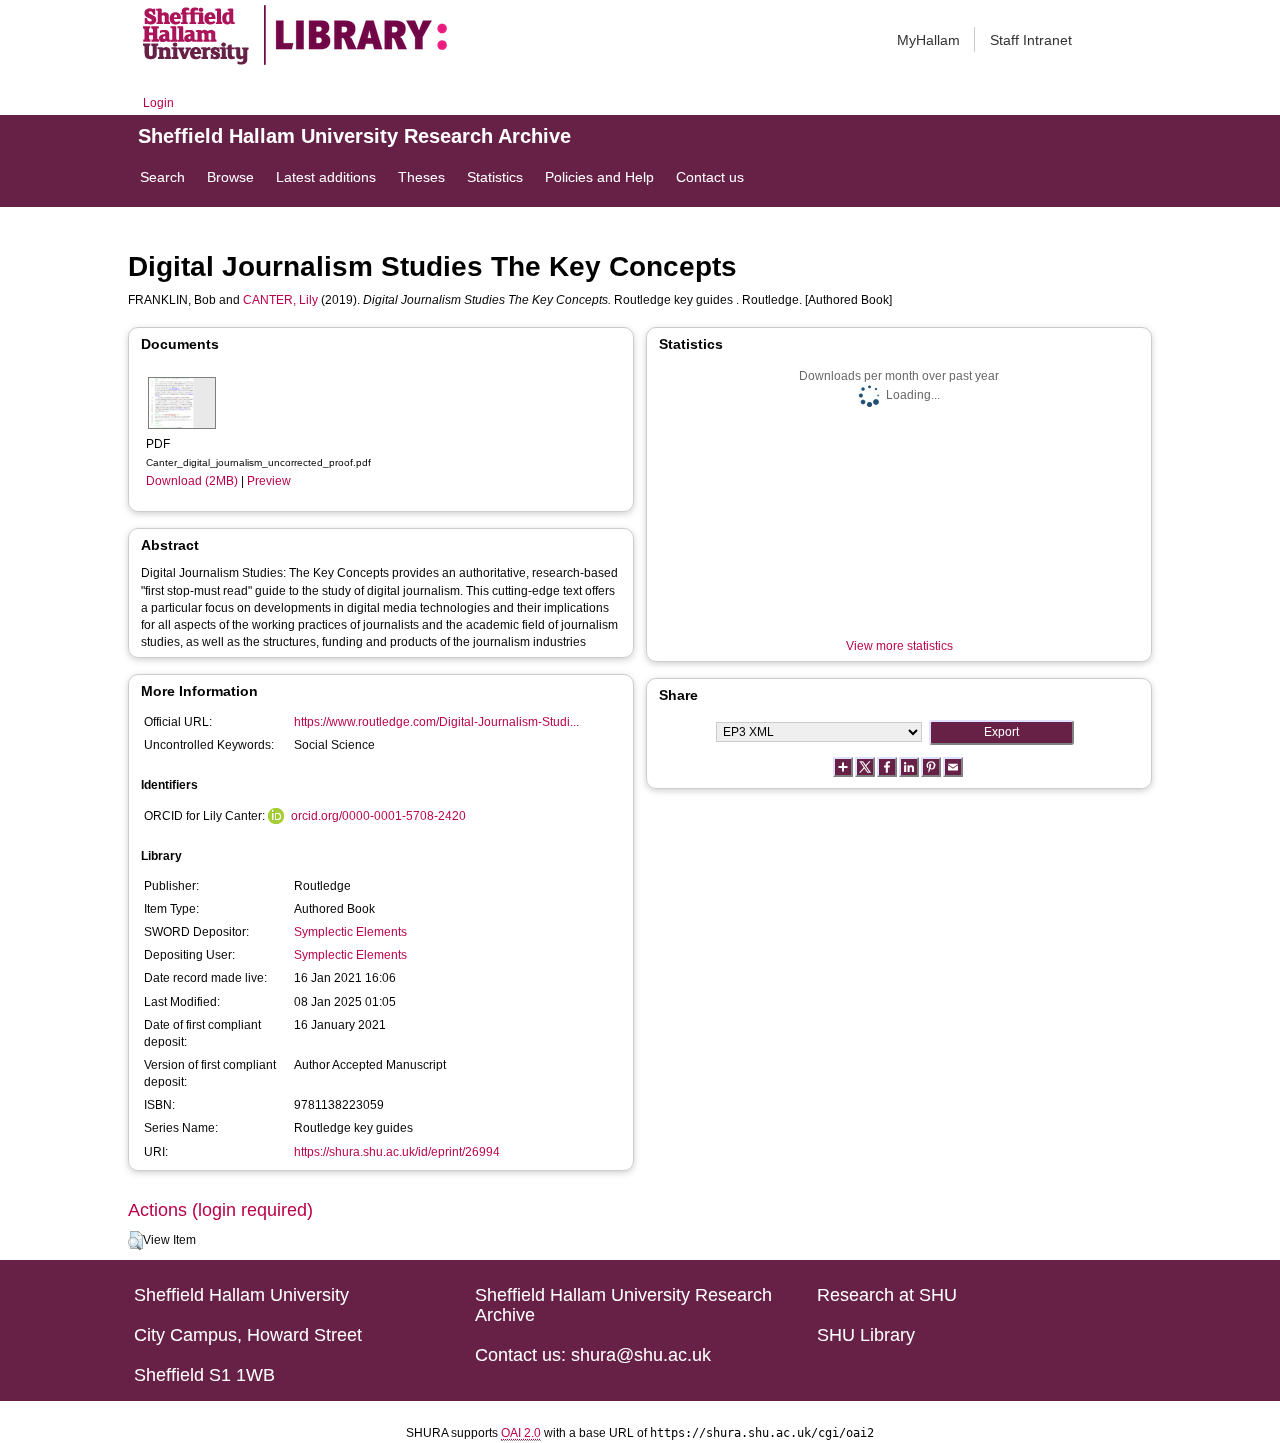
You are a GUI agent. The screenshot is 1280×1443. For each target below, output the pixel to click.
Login (158, 103)
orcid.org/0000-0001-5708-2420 (378, 816)
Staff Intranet (1031, 40)
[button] (135, 1241)
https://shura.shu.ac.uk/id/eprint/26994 (397, 1152)
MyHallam (928, 40)
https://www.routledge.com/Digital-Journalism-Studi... (436, 722)
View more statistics (899, 646)
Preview (269, 481)
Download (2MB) (192, 481)
